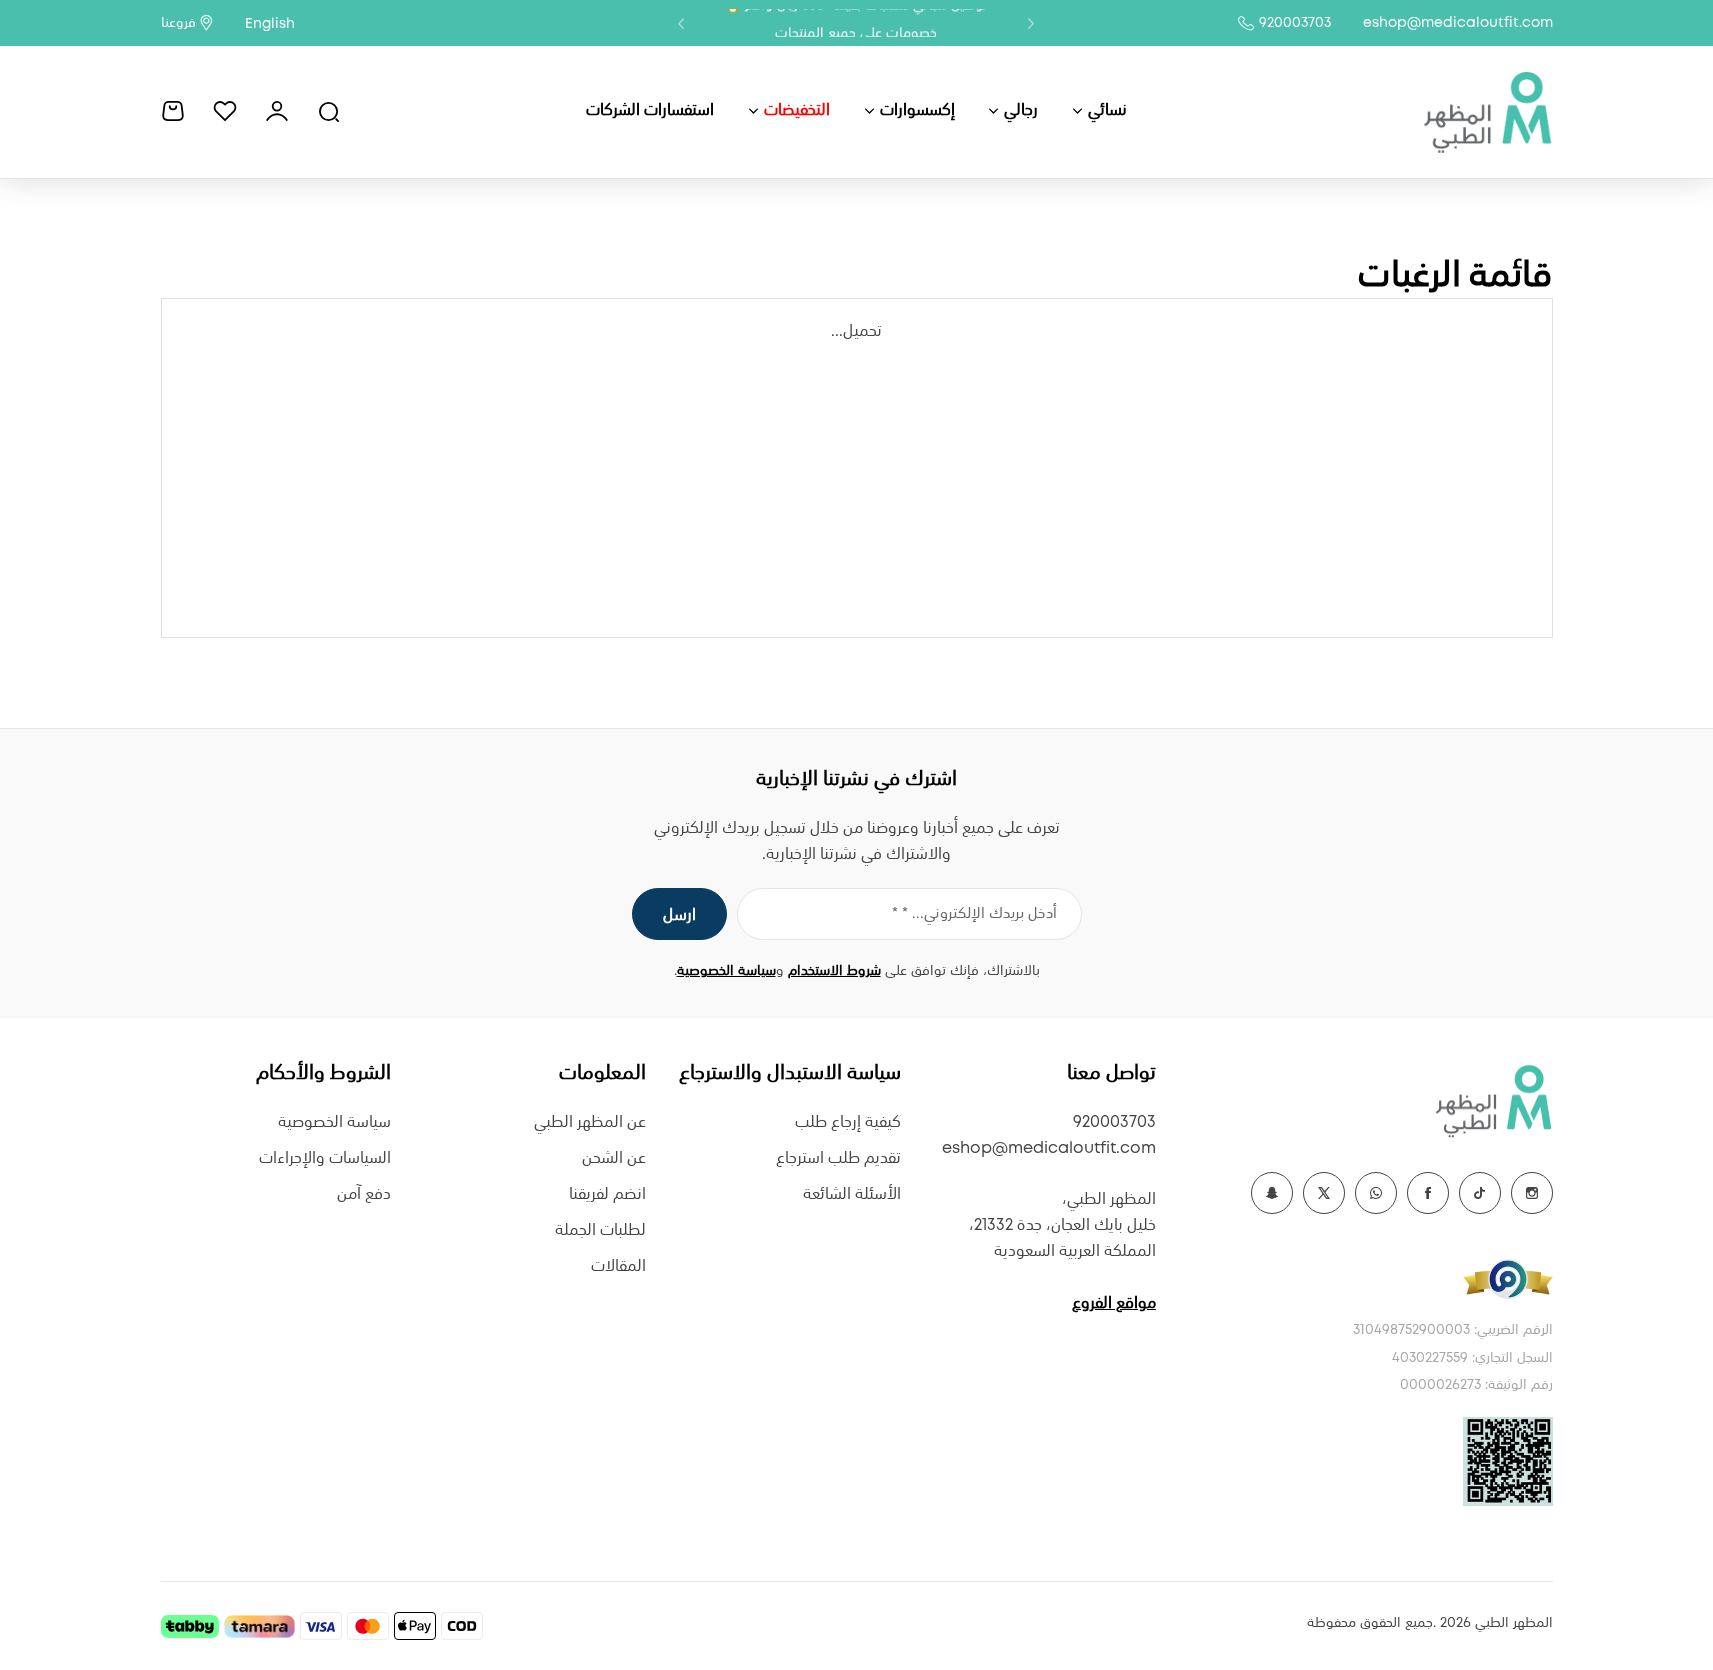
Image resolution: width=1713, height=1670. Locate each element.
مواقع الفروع (1114, 1303)
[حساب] (277, 111)
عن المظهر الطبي (590, 1122)
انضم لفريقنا (607, 1194)
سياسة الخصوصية (726, 971)
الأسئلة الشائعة (852, 1194)
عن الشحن (614, 1158)
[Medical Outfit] (1487, 111)
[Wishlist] (225, 111)
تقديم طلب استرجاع (838, 1158)
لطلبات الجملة (600, 1230)
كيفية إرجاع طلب (848, 1122)
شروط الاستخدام (834, 971)
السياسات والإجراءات (325, 1158)
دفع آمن (364, 1194)
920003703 (1295, 23)
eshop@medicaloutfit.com (1458, 23)
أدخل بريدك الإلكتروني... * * (974, 914)
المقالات (618, 1266)
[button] (1031, 23)
